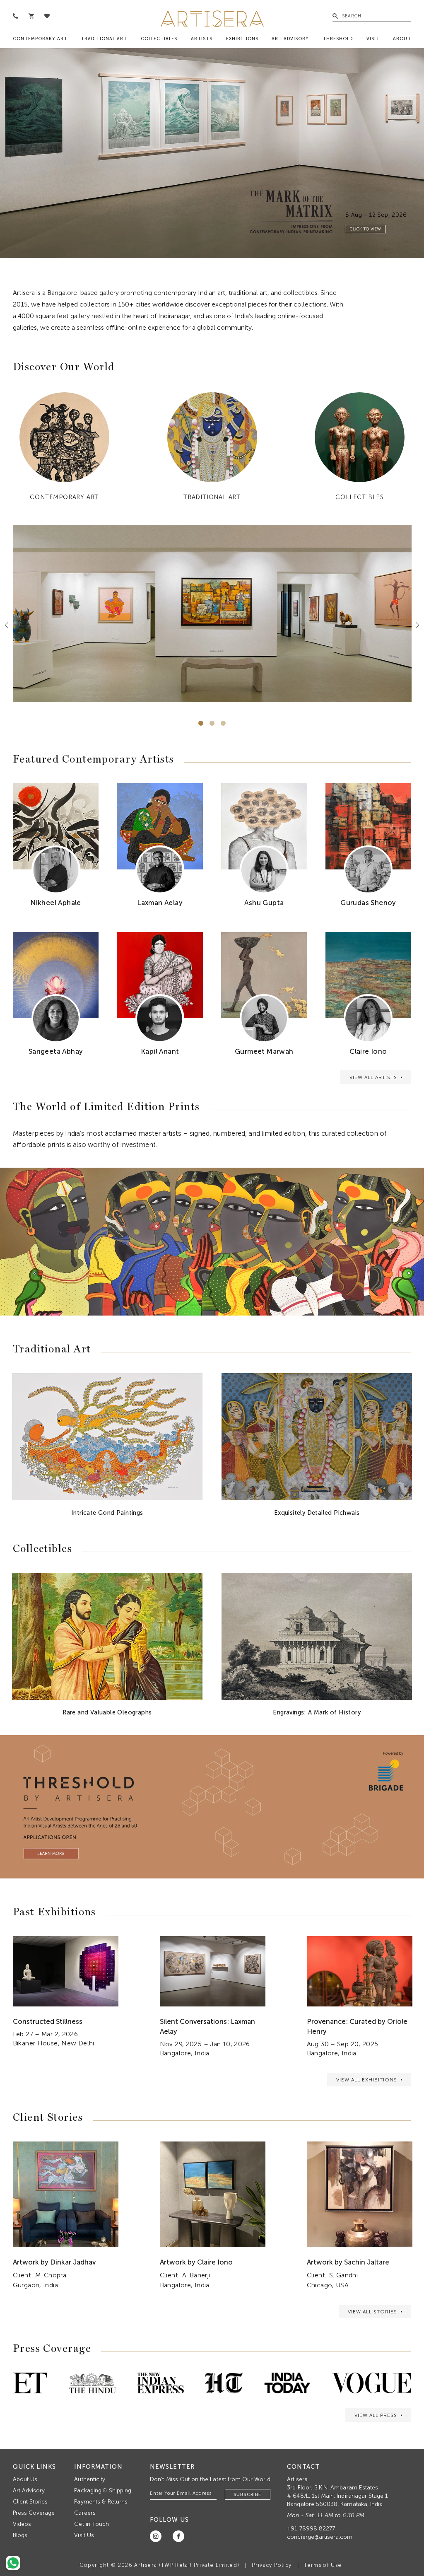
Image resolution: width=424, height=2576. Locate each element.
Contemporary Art (40, 39)
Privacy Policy (272, 2565)
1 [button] (201, 723)
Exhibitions (242, 39)
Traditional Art (104, 39)
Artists (202, 39)
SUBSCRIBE (248, 2494)
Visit (373, 39)
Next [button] (414, 625)
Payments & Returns (101, 2502)
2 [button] (212, 723)
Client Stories (30, 2502)
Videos (22, 2524)
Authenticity (90, 2479)
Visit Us (84, 2535)
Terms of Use (323, 2565)
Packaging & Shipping (103, 2490)
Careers (85, 2513)
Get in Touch (92, 2524)
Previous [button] (10, 625)
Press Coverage (34, 2513)
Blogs (20, 2535)
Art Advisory (290, 39)
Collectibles (159, 39)
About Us (25, 2479)
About (402, 39)
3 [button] (223, 723)
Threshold (338, 39)
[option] (212, 153)
